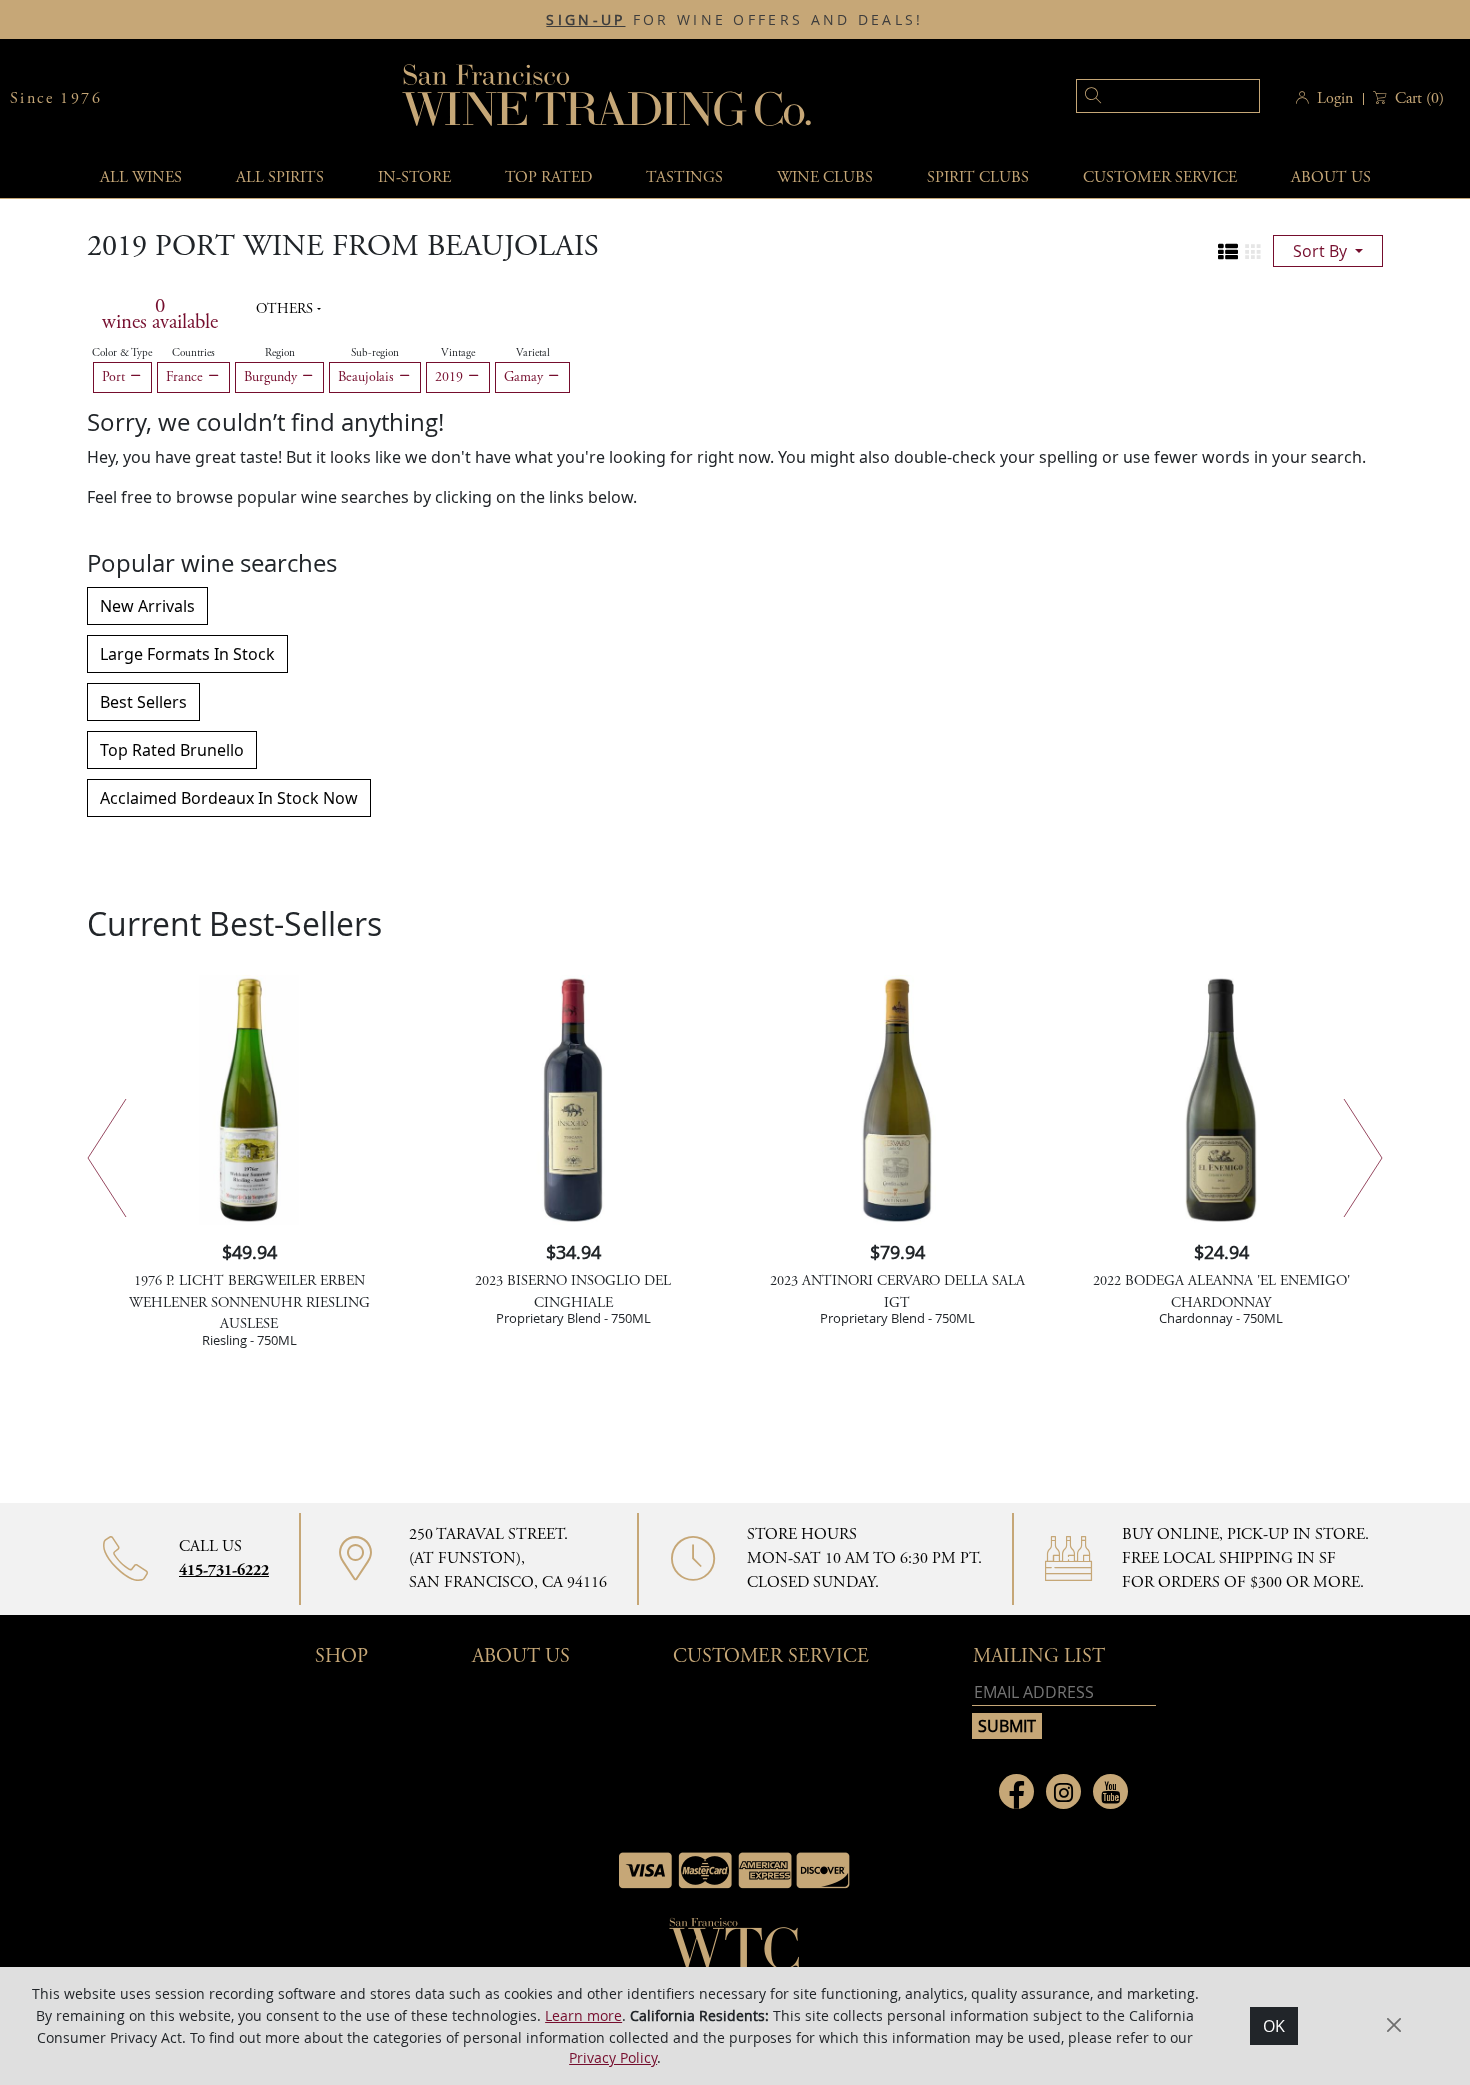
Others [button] (286, 309)
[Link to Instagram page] (1063, 1791)
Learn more (583, 2014)
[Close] (1394, 2025)
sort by (1322, 251)
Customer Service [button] (771, 1656)
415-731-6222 (224, 1570)
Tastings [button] (684, 177)
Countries (193, 353)
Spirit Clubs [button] (978, 177)
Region (280, 353)
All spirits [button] (280, 177)
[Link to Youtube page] (1110, 1791)
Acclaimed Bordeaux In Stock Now (229, 798)
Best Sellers (143, 702)
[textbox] (1168, 96)
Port (115, 377)
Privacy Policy (613, 2057)
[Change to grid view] (1253, 252)
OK (1274, 2026)
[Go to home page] (735, 1950)
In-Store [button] (414, 177)
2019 (451, 377)
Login (1335, 98)
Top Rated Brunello (172, 750)
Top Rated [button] (548, 177)
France (186, 377)
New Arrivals (147, 606)
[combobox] (1137, 98)
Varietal (533, 353)
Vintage (458, 353)
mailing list (1039, 1656)
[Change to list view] (1228, 252)
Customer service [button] (1160, 177)
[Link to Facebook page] (1016, 1791)
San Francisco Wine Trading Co (608, 98)
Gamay (525, 377)
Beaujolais (368, 377)
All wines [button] (141, 177)
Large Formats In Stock (187, 654)
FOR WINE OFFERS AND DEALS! (734, 20)
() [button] (1419, 98)
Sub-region (375, 353)
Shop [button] (341, 1656)
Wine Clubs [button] (825, 177)
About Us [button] (1331, 177)
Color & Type (122, 353)
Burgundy (272, 377)
